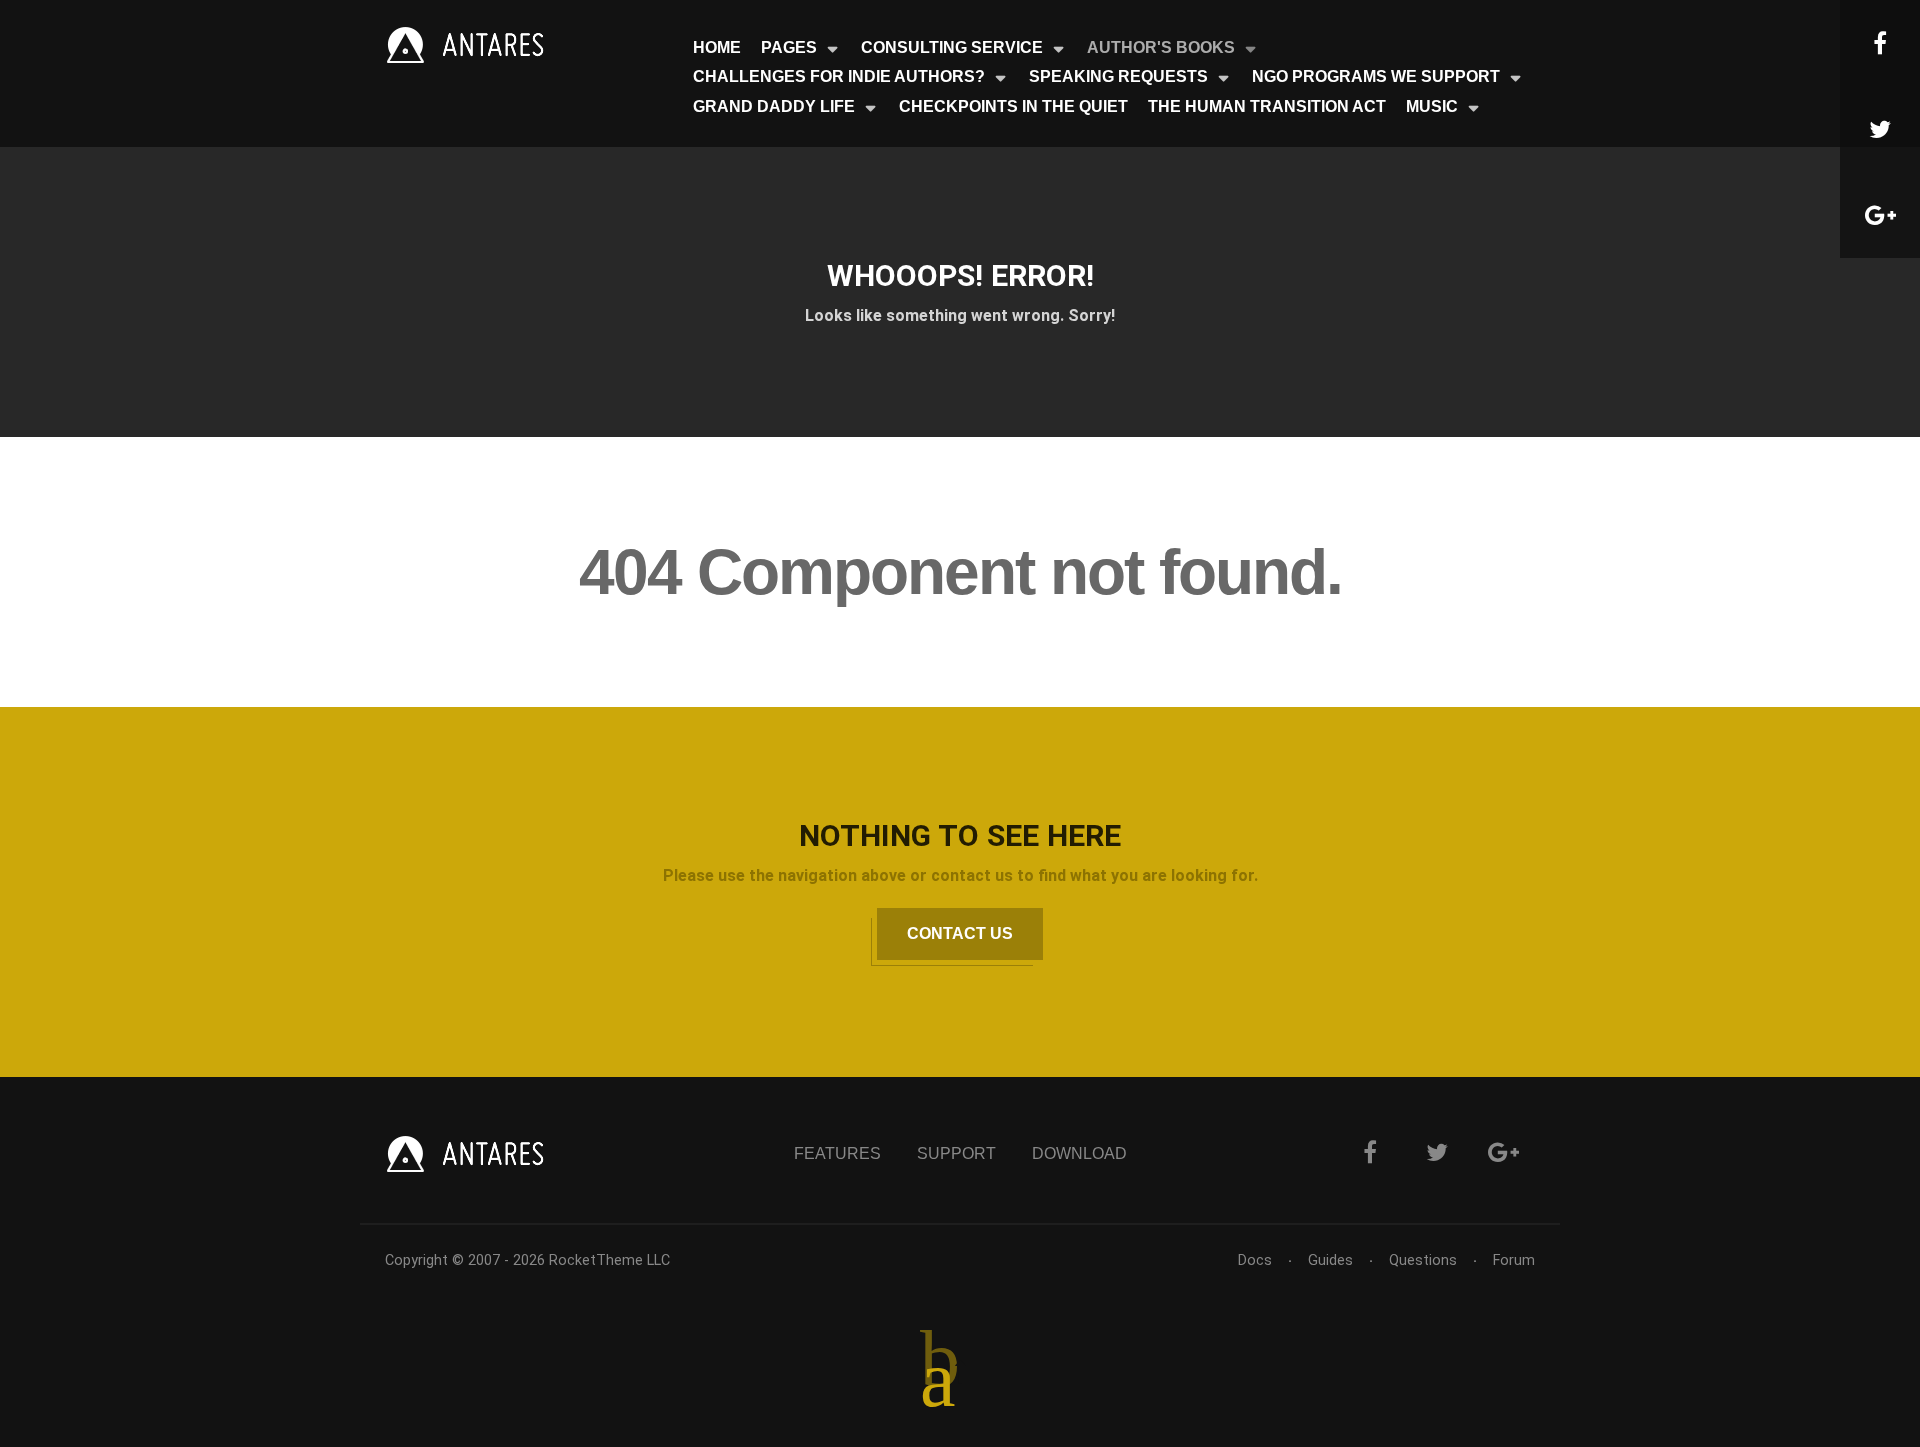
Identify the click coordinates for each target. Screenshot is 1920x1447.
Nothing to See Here (960, 835)
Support (956, 1153)
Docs (1255, 1260)
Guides (1330, 1260)
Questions (1423, 1260)
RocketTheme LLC (609, 1260)
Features (837, 1153)
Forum (1514, 1260)
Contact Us (960, 933)
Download (1079, 1153)
